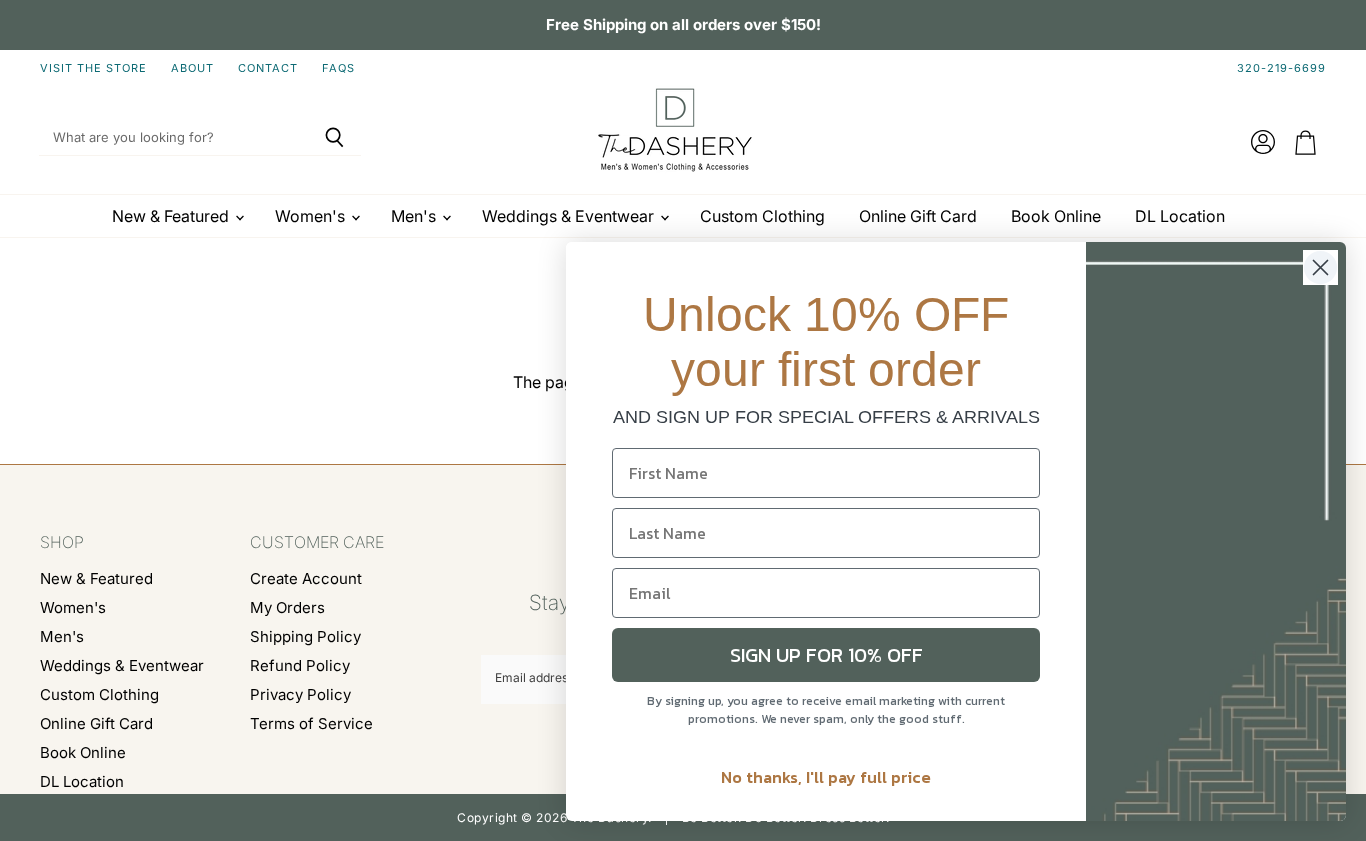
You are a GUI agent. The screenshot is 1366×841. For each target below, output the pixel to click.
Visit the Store (93, 68)
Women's (312, 216)
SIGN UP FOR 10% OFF (826, 655)
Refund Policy (300, 665)
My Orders (287, 607)
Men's (415, 216)
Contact (268, 68)
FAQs (338, 68)
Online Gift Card (918, 216)
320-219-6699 (1281, 68)
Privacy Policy (300, 694)
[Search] (334, 138)
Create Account (306, 578)
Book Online (1056, 216)
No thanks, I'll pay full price (826, 777)
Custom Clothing (762, 216)
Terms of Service (311, 723)
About (192, 68)
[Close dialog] (1320, 267)
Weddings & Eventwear (570, 216)
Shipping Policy (305, 636)
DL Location (1180, 216)
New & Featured (172, 216)
